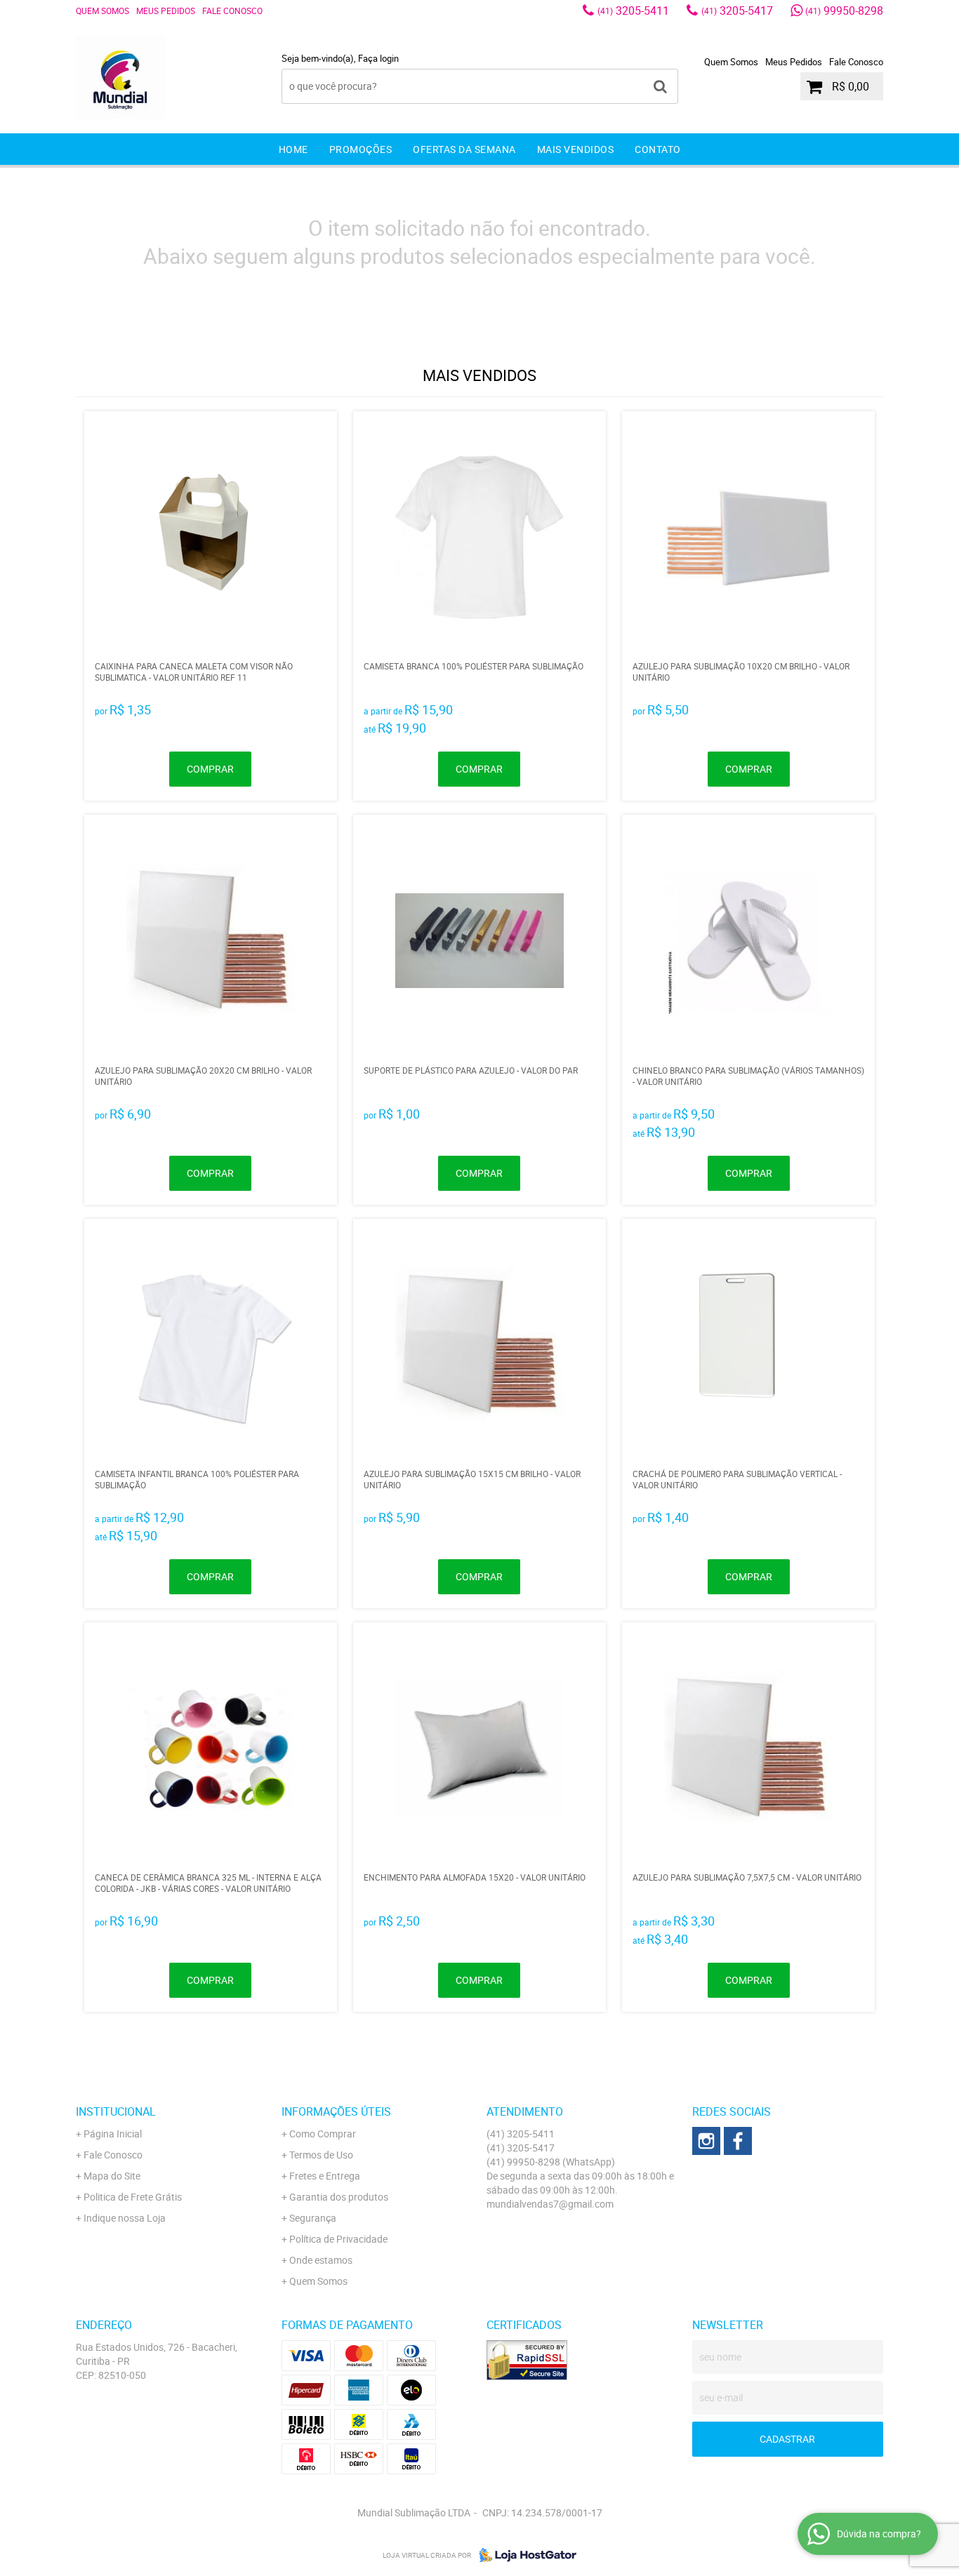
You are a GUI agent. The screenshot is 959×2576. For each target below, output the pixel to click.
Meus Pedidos (166, 11)
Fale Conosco (232, 11)
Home (293, 149)
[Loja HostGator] (524, 2555)
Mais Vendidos (576, 149)
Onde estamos (321, 2260)
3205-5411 (633, 11)
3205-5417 (737, 11)
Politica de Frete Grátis (133, 2197)
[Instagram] (706, 2141)
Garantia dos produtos (339, 2197)
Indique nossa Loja (125, 2218)
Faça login (378, 58)
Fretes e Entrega (325, 2176)
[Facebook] (738, 2141)
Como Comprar (323, 2134)
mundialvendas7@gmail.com (550, 2204)
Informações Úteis (336, 2111)
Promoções (361, 149)
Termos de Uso (321, 2155)
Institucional (116, 2111)
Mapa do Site (112, 2176)
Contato (658, 149)
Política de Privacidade (338, 2239)
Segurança (313, 2218)
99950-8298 (844, 11)
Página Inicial (113, 2134)
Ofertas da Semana (464, 149)
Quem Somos (102, 11)
